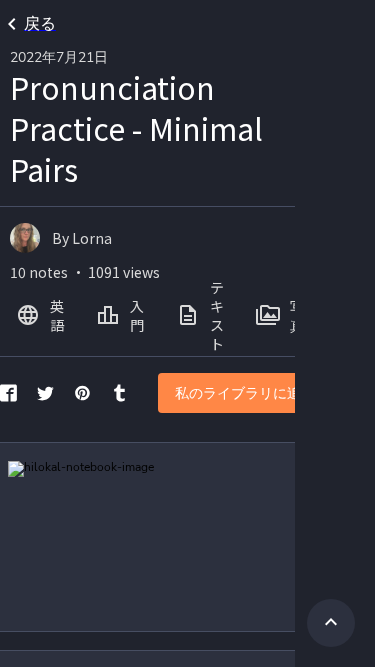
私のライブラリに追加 (245, 393)
